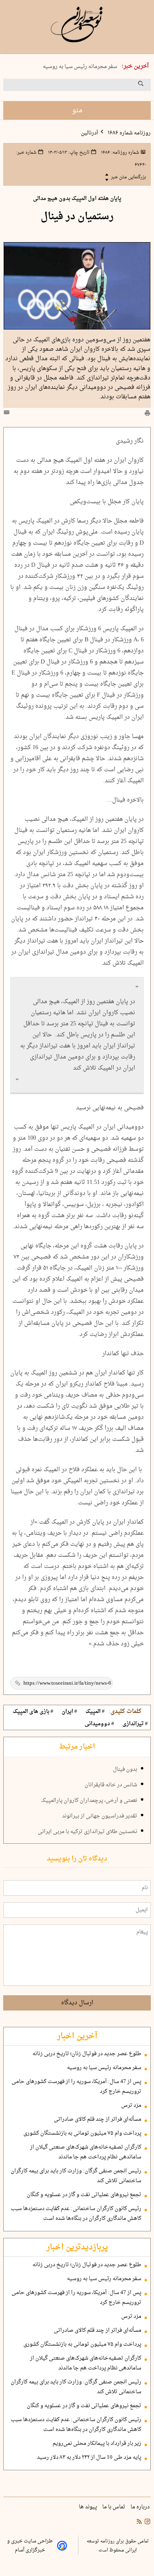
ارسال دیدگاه (77, 2003)
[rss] (139, 2522)
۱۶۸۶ (120, 152)
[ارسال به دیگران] (8, 414)
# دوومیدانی (99, 1724)
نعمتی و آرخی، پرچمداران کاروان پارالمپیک (89, 1801)
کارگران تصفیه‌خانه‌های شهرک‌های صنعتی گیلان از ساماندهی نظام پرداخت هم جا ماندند (86, 2152)
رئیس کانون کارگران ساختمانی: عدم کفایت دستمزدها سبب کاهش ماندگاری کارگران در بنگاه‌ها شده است (76, 2214)
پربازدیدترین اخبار (77, 2247)
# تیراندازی (135, 1724)
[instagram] (147, 2522)
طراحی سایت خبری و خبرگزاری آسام (30, 2546)
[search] (148, 86)
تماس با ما (114, 2507)
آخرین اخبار (77, 2036)
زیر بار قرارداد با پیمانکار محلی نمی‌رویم (97, 2444)
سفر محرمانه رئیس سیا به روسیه (80, 67)
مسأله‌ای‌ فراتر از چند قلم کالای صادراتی (98, 2119)
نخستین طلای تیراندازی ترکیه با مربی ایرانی (87, 1832)
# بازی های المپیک (33, 1712)
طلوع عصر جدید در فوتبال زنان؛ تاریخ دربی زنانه (87, 2054)
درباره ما (141, 2507)
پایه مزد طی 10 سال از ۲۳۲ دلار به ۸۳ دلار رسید (89, 2458)
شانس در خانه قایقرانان (111, 1785)
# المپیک (95, 1712)
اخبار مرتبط (77, 1747)
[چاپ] (147, 414)
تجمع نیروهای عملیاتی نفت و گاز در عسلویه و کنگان (84, 2195)
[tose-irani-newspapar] (77, 25)
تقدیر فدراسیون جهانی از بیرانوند (100, 1816)
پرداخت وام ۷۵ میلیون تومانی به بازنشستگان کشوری (82, 2133)
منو (77, 110)
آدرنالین (90, 133)
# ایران (69, 1712)
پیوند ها (88, 2507)
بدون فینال (125, 1770)
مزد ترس (131, 2106)
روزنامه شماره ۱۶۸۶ (129, 133)
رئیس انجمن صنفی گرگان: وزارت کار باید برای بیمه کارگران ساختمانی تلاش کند (76, 2176)
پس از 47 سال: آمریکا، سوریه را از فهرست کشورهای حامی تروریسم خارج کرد (76, 2087)
